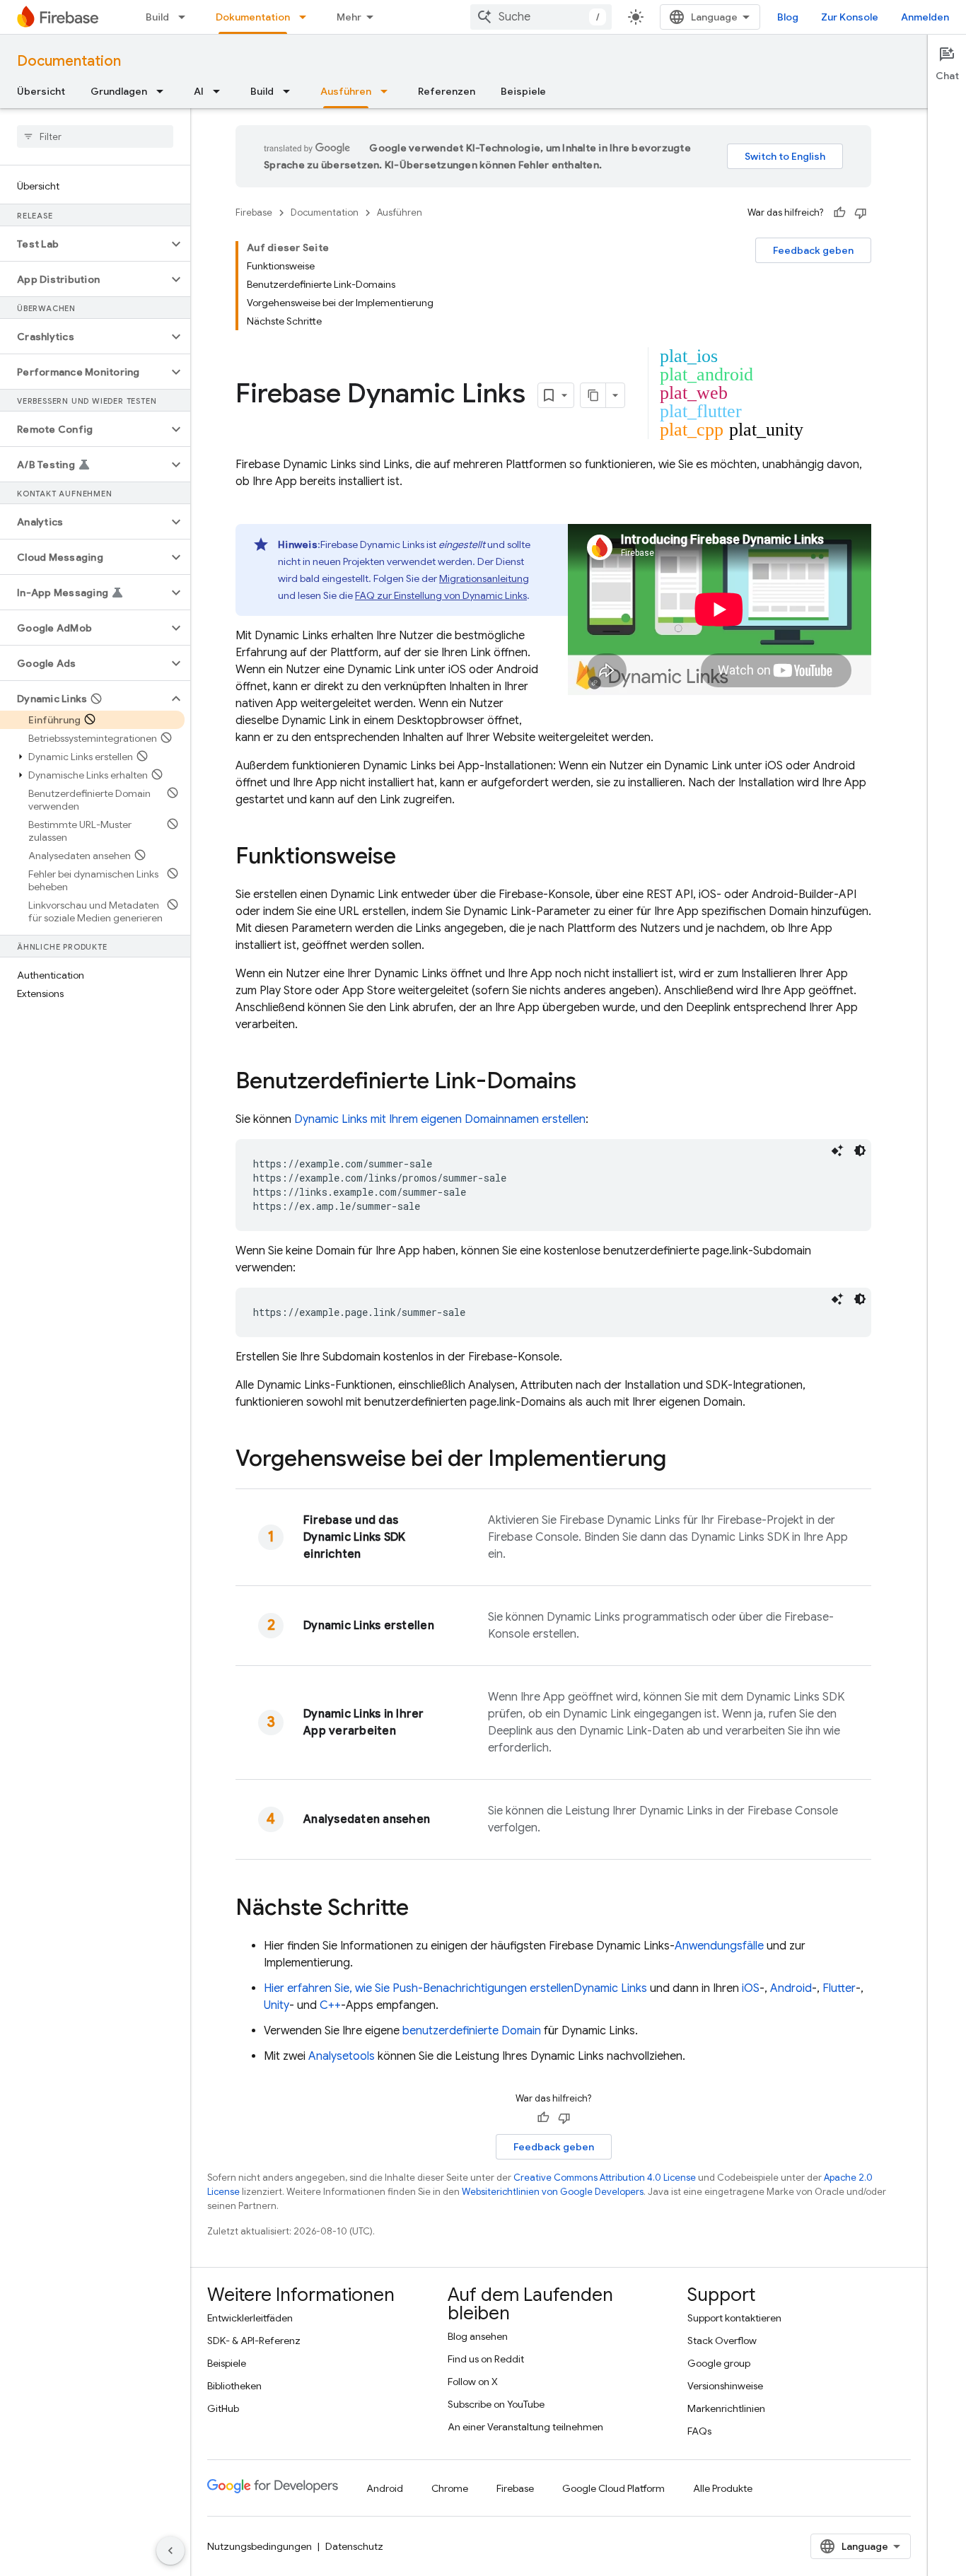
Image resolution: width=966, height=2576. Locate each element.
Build (157, 17)
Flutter (839, 1988)
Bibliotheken (234, 2386)
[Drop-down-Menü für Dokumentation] (307, 17)
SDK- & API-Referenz (254, 2341)
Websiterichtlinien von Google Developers (553, 2192)
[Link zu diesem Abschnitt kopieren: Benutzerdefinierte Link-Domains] (590, 1083)
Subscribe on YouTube (496, 2404)
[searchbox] (95, 136)
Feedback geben (813, 250)
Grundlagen (119, 91)
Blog (788, 17)
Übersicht (41, 91)
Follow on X (473, 2382)
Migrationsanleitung (484, 578)
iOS (751, 1988)
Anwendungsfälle (719, 1946)
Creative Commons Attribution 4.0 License (605, 2178)
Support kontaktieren (734, 2318)
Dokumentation (253, 17)
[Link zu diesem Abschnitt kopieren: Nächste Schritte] (423, 1909)
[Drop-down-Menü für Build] (186, 17)
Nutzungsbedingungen (260, 2546)
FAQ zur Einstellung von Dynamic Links (441, 595)
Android (791, 1988)
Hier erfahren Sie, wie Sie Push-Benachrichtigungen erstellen (455, 1988)
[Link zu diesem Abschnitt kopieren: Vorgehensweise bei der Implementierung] (680, 1460)
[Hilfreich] (839, 213)
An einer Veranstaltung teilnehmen (525, 2427)
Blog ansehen (478, 2336)
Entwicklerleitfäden (250, 2318)
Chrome (450, 2488)
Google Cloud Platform (613, 2488)
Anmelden (925, 17)
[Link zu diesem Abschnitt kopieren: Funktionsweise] (410, 858)
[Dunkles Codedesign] (860, 1150)
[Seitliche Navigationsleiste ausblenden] (170, 2551)
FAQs (699, 2431)
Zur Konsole (850, 17)
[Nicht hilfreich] (861, 213)
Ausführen (346, 91)
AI (199, 91)
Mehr (349, 17)
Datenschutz (354, 2546)
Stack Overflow (722, 2341)
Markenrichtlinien (726, 2408)
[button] (84, 244)
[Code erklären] (837, 1150)
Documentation (69, 61)
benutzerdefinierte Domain (472, 2031)
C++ (330, 2005)
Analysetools (342, 2056)
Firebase (254, 212)
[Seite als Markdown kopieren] (593, 395)
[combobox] (541, 17)
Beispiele (523, 91)
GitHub (223, 2408)
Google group (719, 2363)
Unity (277, 2005)
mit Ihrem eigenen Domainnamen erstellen (440, 1119)
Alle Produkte (723, 2488)
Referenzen (447, 91)
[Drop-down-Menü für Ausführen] (388, 91)
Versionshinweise (725, 2386)
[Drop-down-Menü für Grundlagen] (164, 91)
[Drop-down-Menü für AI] (221, 91)
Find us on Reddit (486, 2359)
